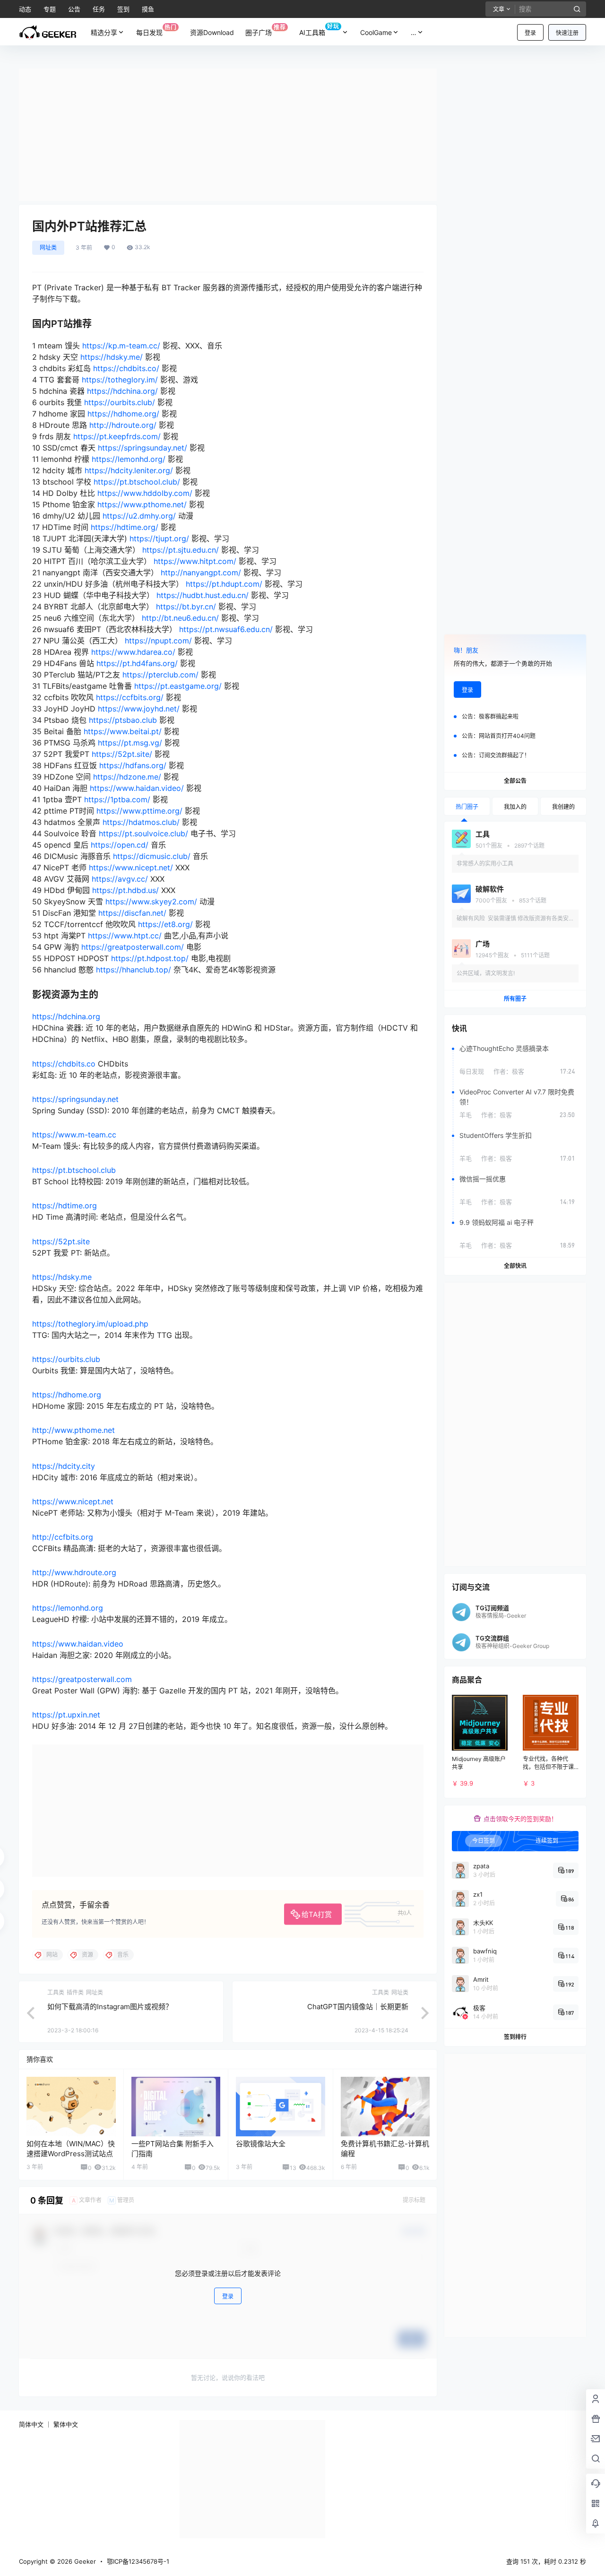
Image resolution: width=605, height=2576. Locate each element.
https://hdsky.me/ (112, 357)
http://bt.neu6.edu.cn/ (180, 618)
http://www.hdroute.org (74, 1572)
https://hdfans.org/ (133, 765)
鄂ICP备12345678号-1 (138, 2561)
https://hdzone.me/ (127, 777)
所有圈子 (515, 999)
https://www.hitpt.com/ (195, 561)
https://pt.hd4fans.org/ (137, 663)
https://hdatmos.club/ (141, 822)
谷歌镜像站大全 (261, 2144)
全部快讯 (515, 1266)
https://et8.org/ (165, 924)
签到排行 (515, 2037)
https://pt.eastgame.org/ (178, 686)
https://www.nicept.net (73, 1501)
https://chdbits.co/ (126, 368)
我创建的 (563, 807)
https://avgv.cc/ (120, 879)
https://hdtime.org (65, 1206)
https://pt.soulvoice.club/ (143, 833)
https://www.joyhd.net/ (139, 709)
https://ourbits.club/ (120, 402)
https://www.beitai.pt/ (123, 731)
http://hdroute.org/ (123, 425)
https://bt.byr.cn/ (186, 607)
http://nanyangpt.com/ (201, 572)
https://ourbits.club (66, 1359)
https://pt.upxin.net (66, 1715)
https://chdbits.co (64, 1064)
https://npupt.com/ (158, 641)
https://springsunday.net (75, 1099)
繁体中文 (66, 2424)
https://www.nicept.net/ (131, 867)
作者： (509, 1071)
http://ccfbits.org (63, 1537)
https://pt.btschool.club (74, 1170)
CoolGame (376, 32)
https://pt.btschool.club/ (137, 482)
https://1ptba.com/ (117, 799)
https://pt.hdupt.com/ (224, 584)
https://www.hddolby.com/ (145, 493)
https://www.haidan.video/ (137, 788)
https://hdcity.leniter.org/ (129, 470)
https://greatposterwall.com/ (133, 947)
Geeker (84, 2561)
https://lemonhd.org (68, 1608)
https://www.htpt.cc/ (125, 936)
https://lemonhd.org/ (129, 459)
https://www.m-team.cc (74, 1135)
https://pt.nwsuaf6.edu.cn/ (226, 629)
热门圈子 (467, 807)
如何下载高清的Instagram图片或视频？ (110, 2007)
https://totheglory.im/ (120, 380)
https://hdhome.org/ (123, 414)
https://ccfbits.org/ (130, 697)
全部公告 (515, 781)
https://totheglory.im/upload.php (90, 1324)
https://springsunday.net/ (143, 448)
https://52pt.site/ (122, 754)
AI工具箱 (319, 30)
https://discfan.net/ (132, 913)
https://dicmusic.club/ (152, 856)
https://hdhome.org (67, 1395)
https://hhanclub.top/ (134, 970)
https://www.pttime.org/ (139, 811)
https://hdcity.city (64, 1466)
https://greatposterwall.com (82, 1679)
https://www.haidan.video (78, 1644)
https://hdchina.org (66, 1016)
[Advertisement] (228, 135)
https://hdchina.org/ (122, 391)
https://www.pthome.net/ (142, 504)
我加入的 (515, 807)
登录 (530, 33)
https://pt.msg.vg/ (130, 743)
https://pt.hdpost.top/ (150, 958)
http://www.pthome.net (73, 1430)
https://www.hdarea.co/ (133, 652)
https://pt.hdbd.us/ (125, 890)
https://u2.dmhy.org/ (139, 516)
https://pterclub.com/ (160, 675)
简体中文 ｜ (35, 2424)
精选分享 (104, 32)
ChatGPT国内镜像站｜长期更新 (358, 2007)
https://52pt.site (61, 1241)
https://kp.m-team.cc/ (121, 346)
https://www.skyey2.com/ (151, 902)
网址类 (48, 247)
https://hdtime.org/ (125, 527)
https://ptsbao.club (123, 720)
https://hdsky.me (62, 1277)
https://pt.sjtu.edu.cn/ (181, 550)
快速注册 (567, 33)
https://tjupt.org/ (159, 538)
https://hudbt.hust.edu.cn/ (203, 595)
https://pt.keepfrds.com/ (117, 436)
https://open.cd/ (120, 845)
